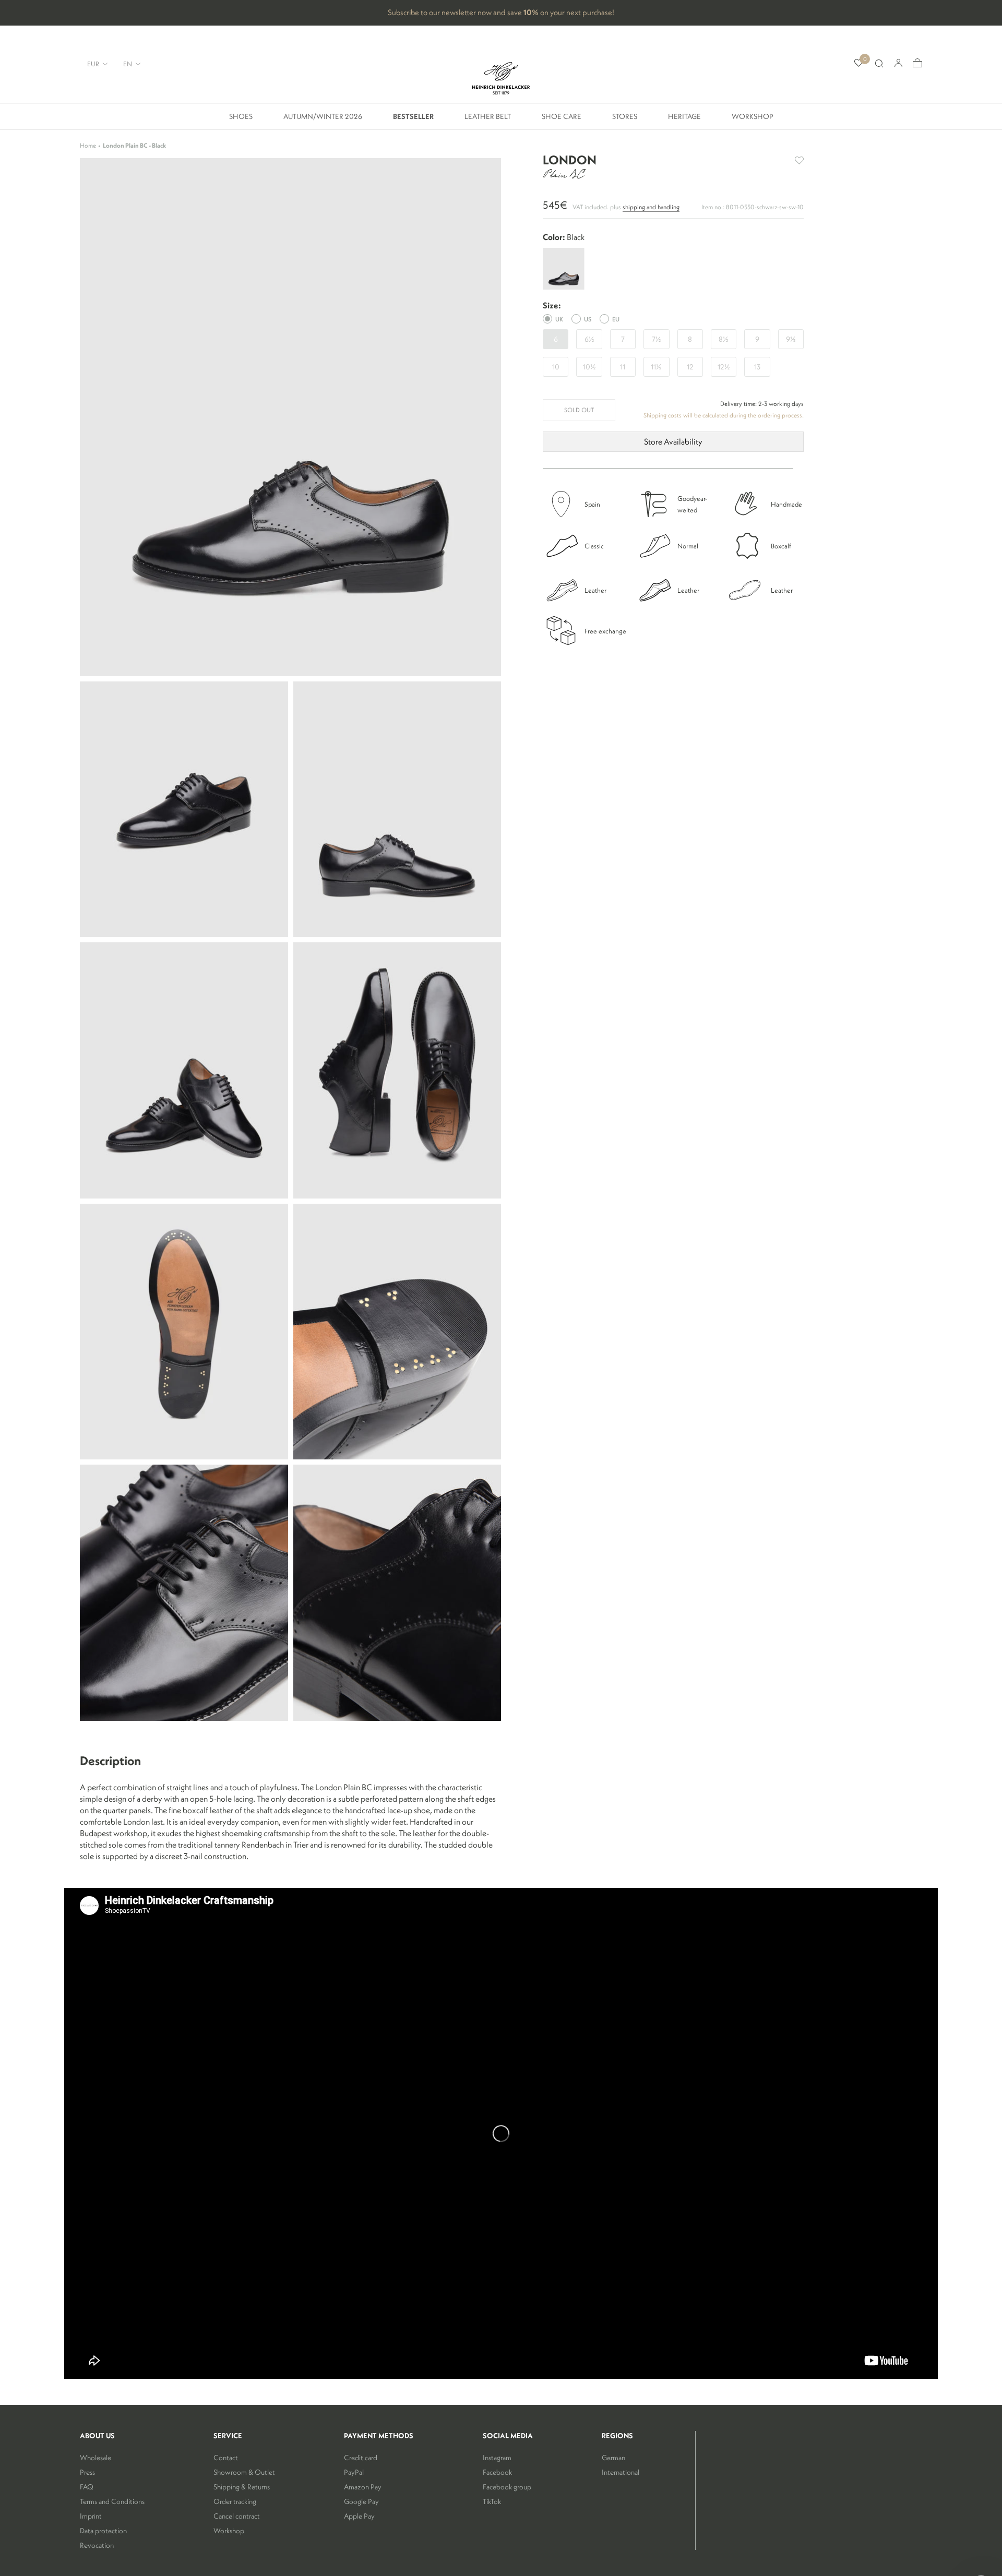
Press (87, 2472)
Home (88, 145)
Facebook (497, 2472)
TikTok (492, 2501)
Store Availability (673, 441)
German (613, 2458)
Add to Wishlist (799, 160)
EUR (93, 64)
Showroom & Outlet (244, 2472)
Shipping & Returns (242, 2487)
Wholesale (96, 2458)
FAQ (87, 2487)
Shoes (241, 120)
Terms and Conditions (112, 2501)
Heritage (684, 120)
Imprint (91, 2516)
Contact (226, 2458)
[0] (859, 63)
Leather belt (488, 120)
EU (616, 319)
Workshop (753, 120)
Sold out (579, 410)
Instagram (497, 2458)
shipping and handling (651, 206)
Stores (625, 120)
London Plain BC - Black (134, 145)
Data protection (103, 2531)
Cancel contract (237, 2516)
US (588, 319)
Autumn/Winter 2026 (323, 120)
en (128, 64)
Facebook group (507, 2487)
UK (559, 319)
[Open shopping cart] (917, 63)
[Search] (879, 64)
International (621, 2472)
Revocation (97, 2545)
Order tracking (235, 2501)
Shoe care (562, 120)
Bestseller (413, 120)
